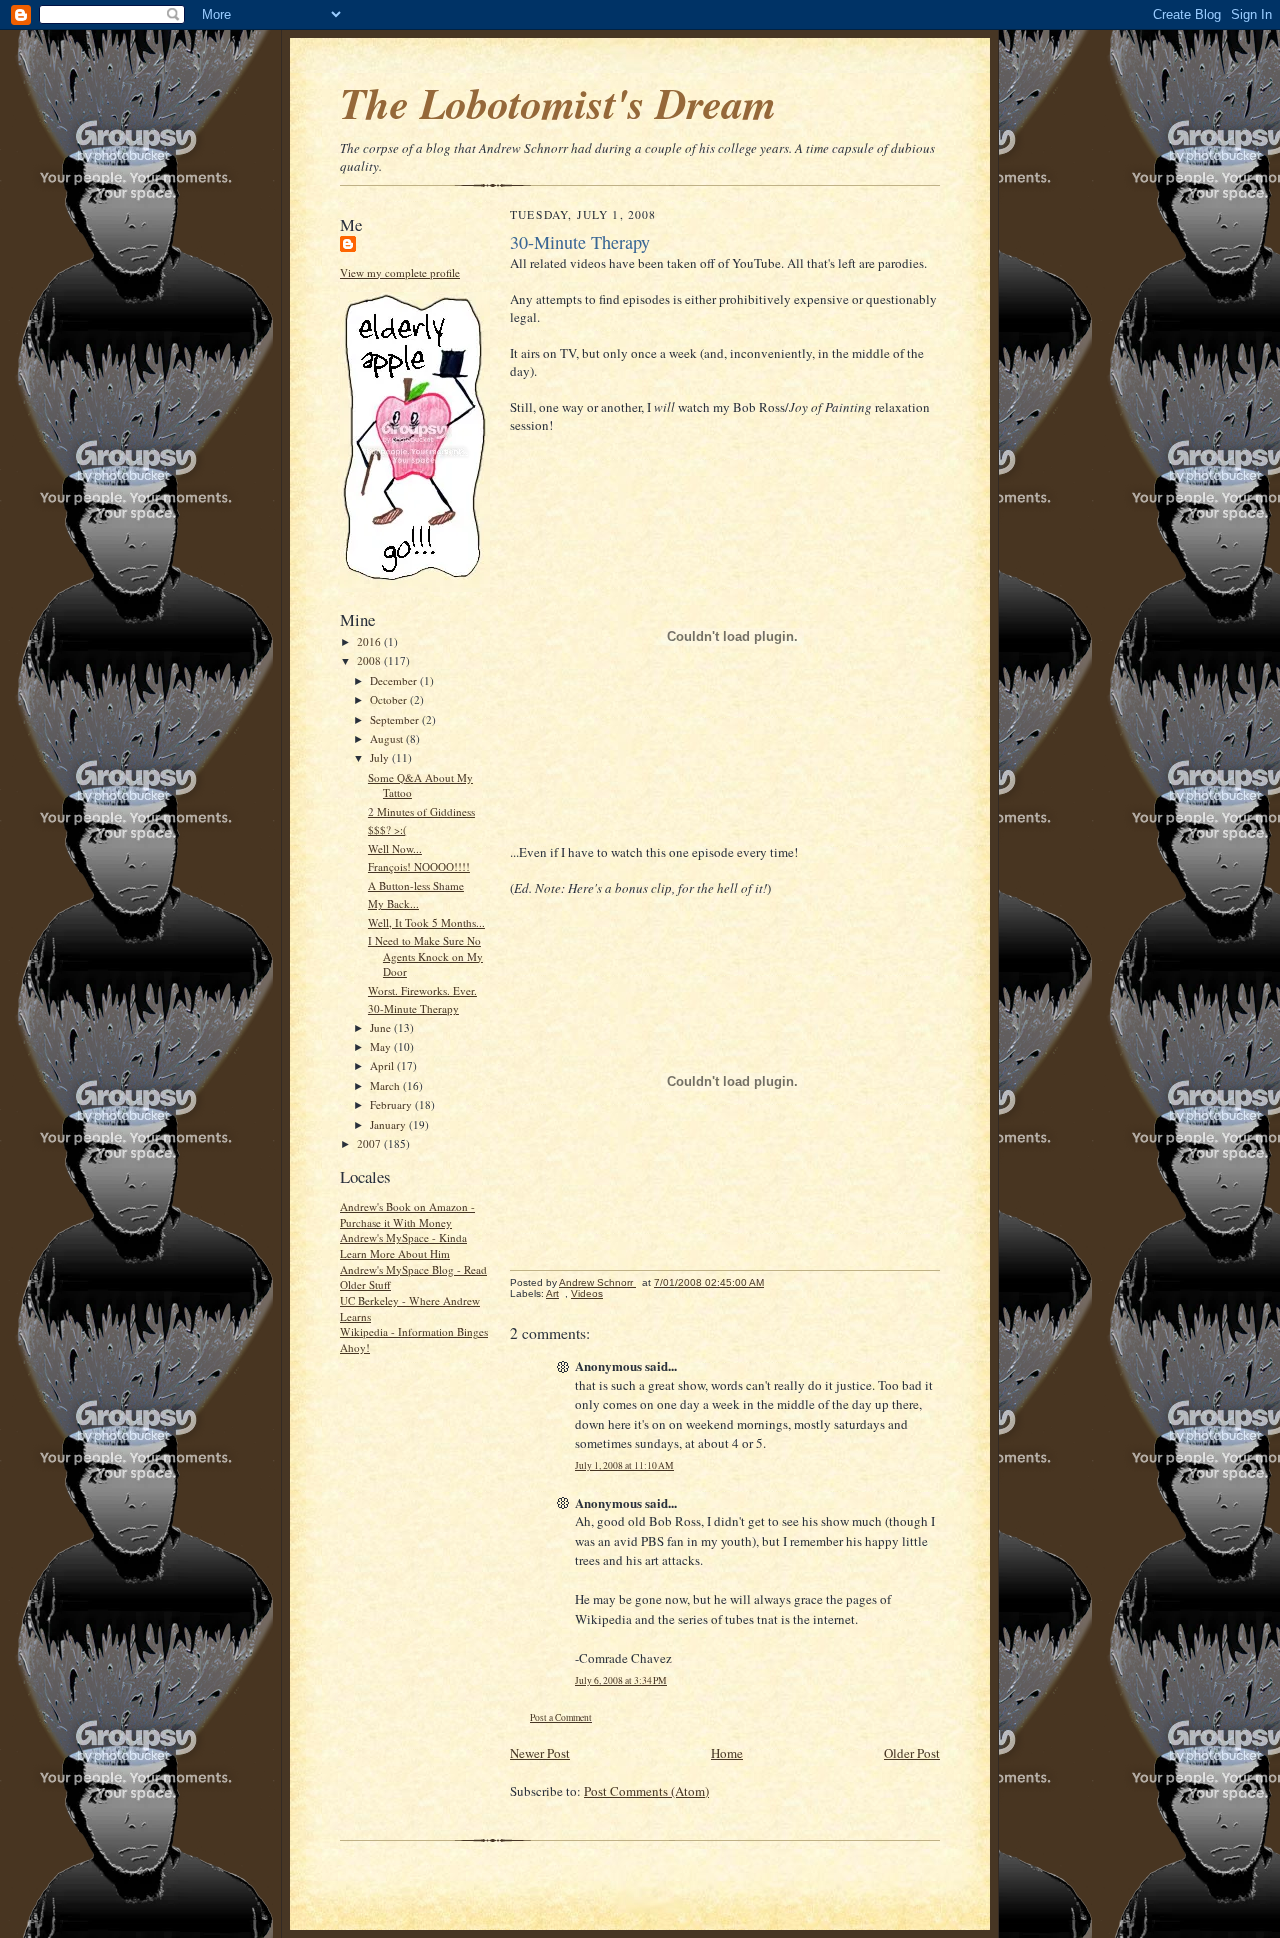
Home (727, 1753)
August (388, 738)
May (382, 1046)
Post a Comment (561, 1717)
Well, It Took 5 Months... (426, 922)
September (396, 719)
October (390, 699)
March (386, 1085)
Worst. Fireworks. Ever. (422, 990)
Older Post (912, 1753)
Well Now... (395, 848)
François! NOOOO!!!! (419, 866)
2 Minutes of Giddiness (421, 811)
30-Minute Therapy (413, 1008)
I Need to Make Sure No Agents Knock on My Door (425, 956)
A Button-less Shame (416, 885)
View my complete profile (400, 272)
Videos (587, 1293)
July (381, 757)
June (382, 1027)
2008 (370, 660)
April (383, 1065)
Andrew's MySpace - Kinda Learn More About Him (403, 1245)
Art (552, 1293)
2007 (370, 1143)
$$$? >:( (387, 829)
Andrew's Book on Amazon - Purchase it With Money (407, 1214)
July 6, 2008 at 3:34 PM (621, 1680)
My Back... (393, 903)
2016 (370, 641)
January (389, 1124)
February (392, 1104)
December (395, 680)
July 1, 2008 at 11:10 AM (624, 1465)
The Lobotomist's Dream (558, 103)
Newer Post (540, 1753)
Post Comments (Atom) (646, 1791)
